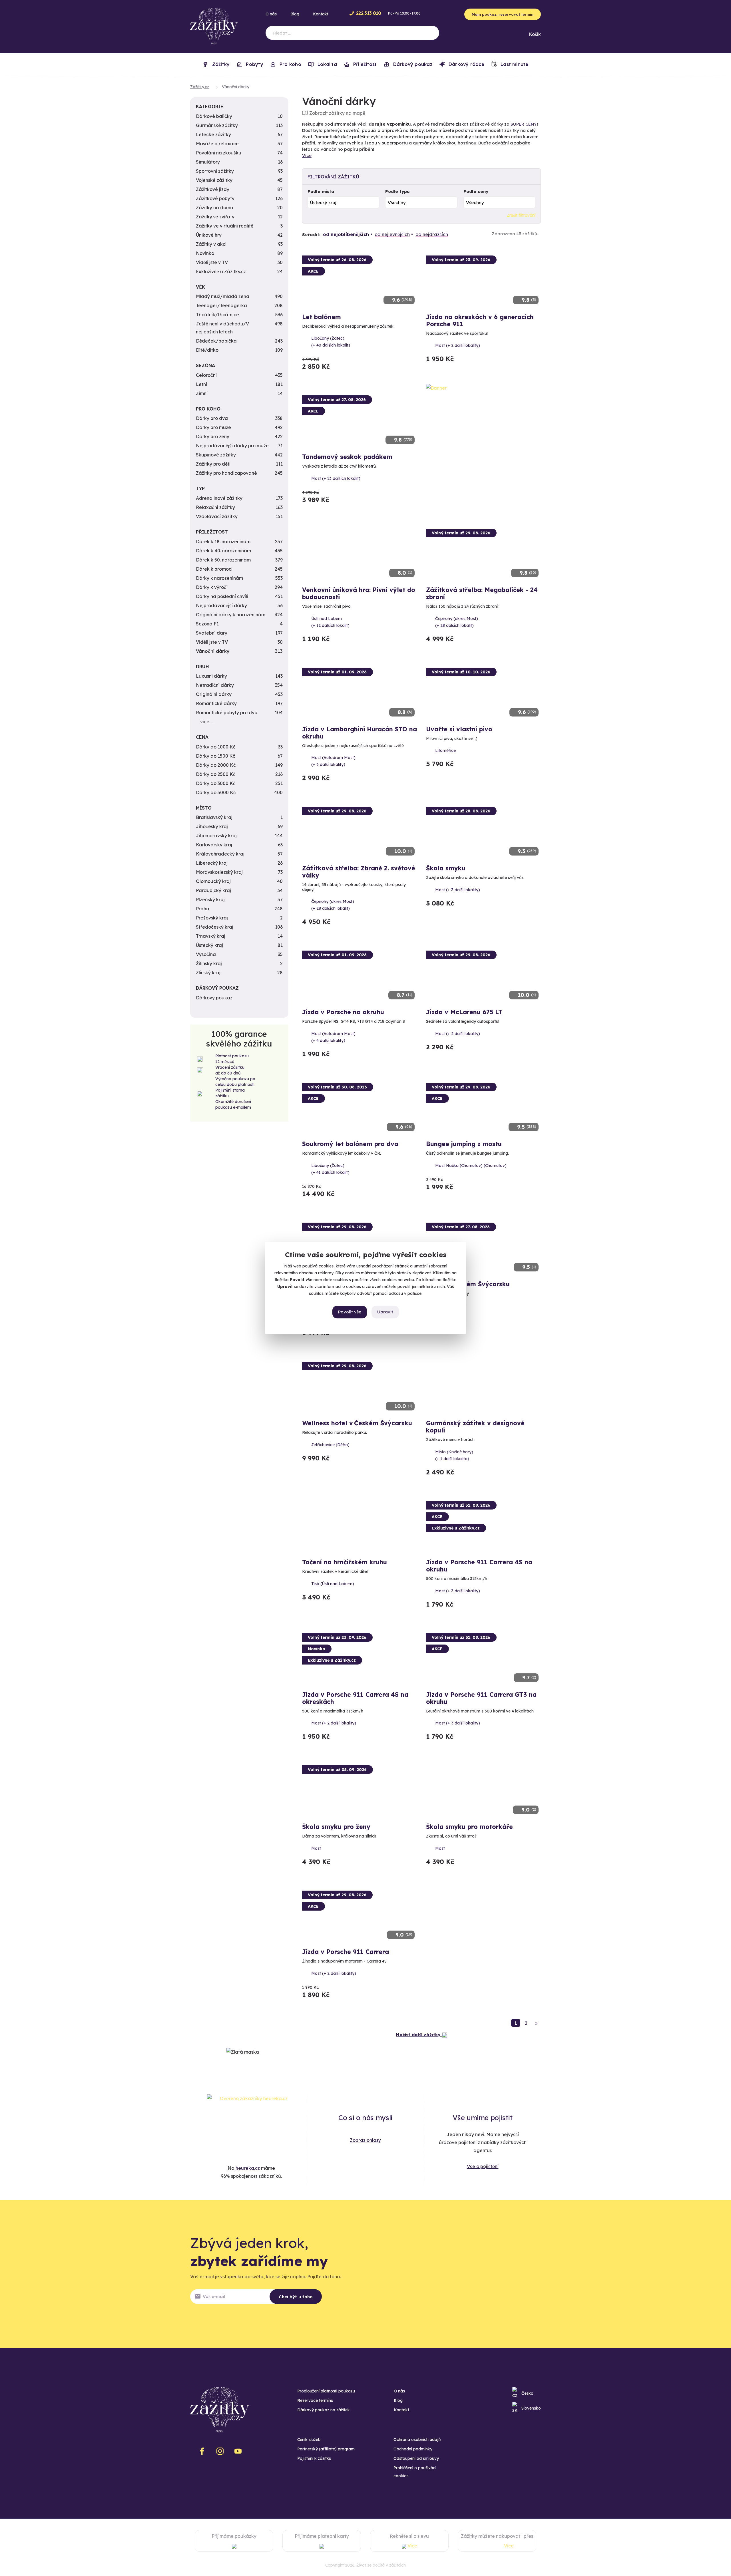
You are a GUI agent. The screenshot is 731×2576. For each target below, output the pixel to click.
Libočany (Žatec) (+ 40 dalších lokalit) (331, 342)
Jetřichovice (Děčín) (330, 1445)
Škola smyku (446, 868)
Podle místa (321, 191)
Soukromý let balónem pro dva (350, 1144)
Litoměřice (445, 750)
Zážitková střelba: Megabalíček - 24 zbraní (482, 593)
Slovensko (531, 2408)
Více (307, 155)
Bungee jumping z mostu (464, 1144)
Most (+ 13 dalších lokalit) (336, 478)
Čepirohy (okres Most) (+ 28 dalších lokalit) (457, 622)
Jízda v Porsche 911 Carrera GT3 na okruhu (481, 1698)
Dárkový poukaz (412, 64)
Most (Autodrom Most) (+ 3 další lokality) (333, 761)
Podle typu (397, 191)
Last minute (514, 64)
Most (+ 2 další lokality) (458, 345)
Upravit (385, 1312)
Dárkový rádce (466, 64)
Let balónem (322, 317)
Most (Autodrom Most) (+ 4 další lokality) (333, 1037)
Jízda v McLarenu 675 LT (464, 1012)
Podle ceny (476, 191)
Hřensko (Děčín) (451, 1305)
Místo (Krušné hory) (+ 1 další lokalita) (454, 1455)
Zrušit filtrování (521, 215)
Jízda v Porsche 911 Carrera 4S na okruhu (479, 1566)
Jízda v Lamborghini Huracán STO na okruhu (360, 733)
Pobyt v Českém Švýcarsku (468, 1284)
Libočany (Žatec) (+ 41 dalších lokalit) (330, 1169)
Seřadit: (311, 235)
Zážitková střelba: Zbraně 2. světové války (359, 872)
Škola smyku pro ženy (336, 1827)
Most (316, 1848)
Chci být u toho (296, 2297)
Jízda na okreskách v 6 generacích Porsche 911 (480, 320)
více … (207, 722)
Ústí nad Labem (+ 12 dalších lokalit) (330, 622)
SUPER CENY (524, 124)
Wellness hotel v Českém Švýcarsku (357, 1423)
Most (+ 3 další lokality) (458, 890)
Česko (527, 2393)
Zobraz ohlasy (365, 2140)
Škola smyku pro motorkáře (469, 1827)
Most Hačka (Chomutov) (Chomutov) (471, 1166)
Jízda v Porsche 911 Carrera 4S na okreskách (355, 1698)
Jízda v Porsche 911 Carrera (346, 1952)
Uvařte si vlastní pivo (459, 729)
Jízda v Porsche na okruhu (343, 1012)
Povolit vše (350, 1312)
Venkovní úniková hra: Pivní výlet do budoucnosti (359, 593)
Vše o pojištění (483, 2166)
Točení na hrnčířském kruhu (345, 1562)
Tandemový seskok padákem (347, 457)
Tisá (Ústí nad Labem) (333, 1584)
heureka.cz (248, 2168)
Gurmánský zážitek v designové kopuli (475, 1427)
